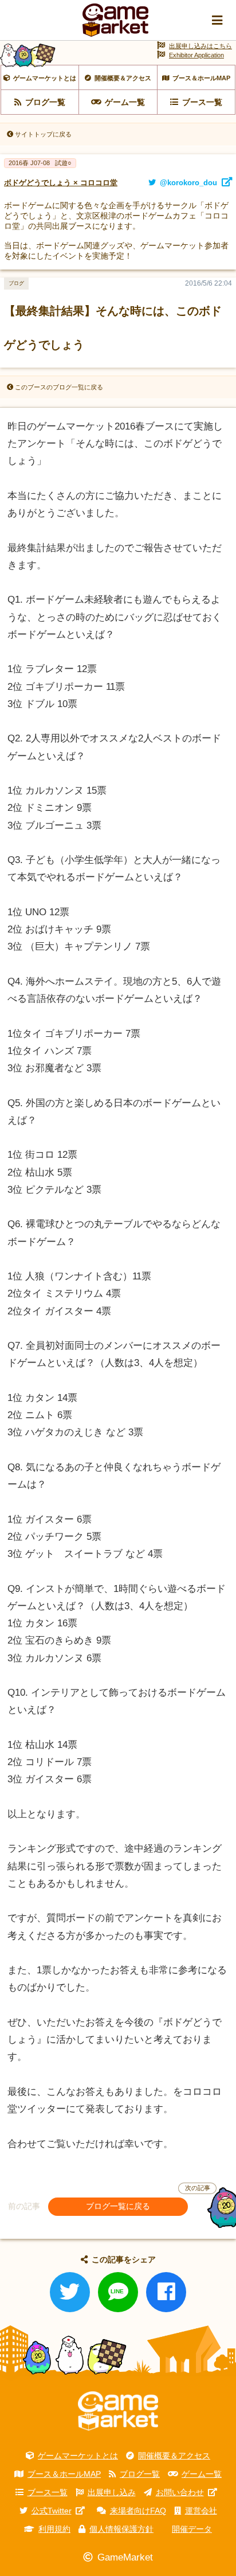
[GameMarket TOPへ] (118, 2411)
